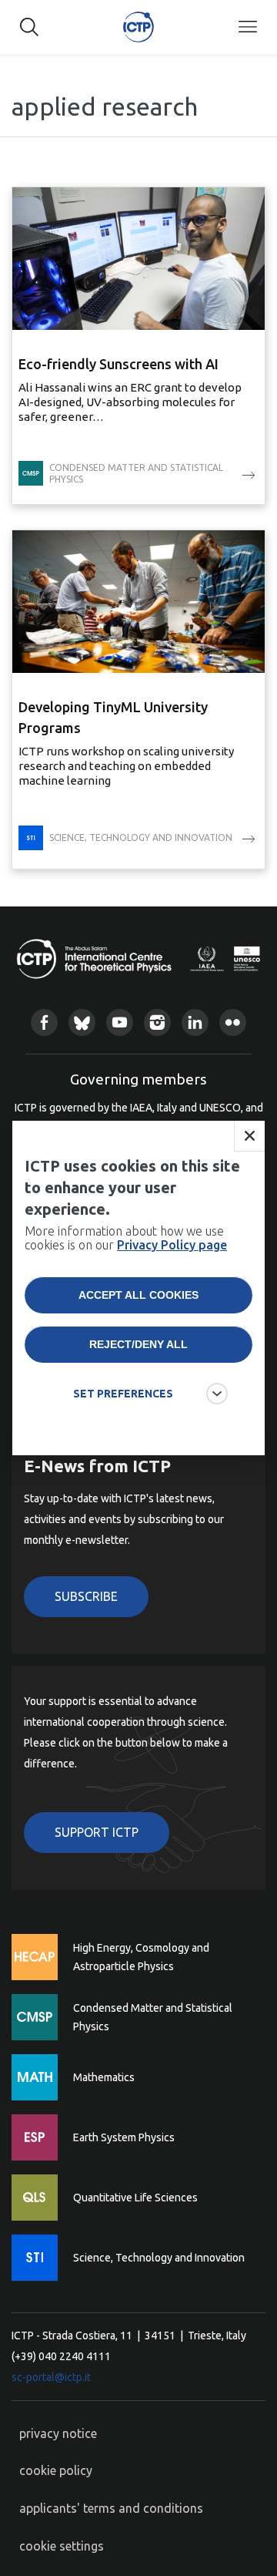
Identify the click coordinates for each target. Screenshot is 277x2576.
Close (249, 1136)
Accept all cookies (138, 1295)
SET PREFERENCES (123, 1394)
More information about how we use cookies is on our (126, 1238)
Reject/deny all (138, 1344)
